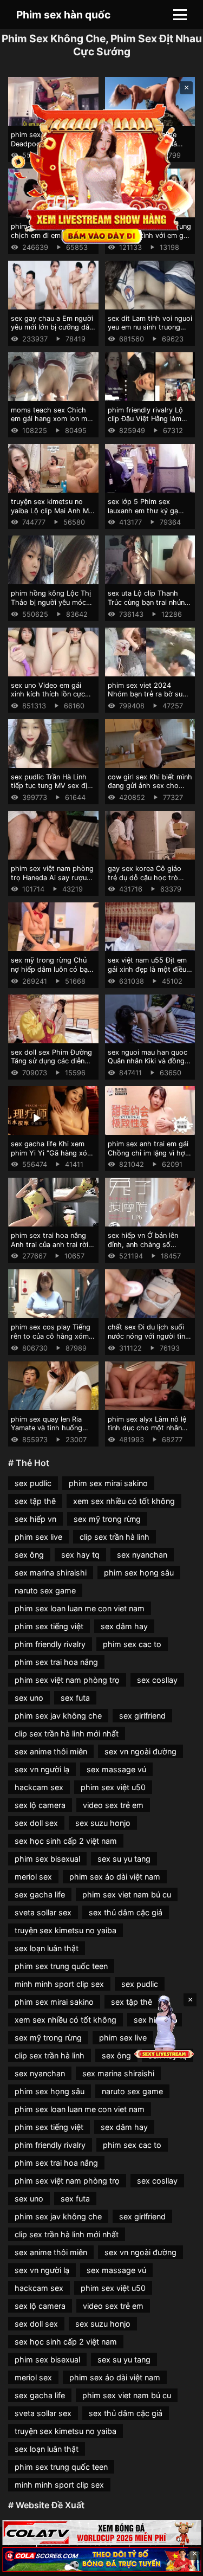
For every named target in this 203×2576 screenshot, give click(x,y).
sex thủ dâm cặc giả (126, 1912)
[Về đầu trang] (179, 2563)
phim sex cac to (132, 1644)
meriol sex (33, 1877)
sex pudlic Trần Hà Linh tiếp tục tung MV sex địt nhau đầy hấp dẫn (50, 786)
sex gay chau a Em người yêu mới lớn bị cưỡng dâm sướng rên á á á (53, 327)
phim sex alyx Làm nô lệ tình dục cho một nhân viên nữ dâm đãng (147, 1428)
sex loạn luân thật (47, 1948)
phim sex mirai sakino (108, 1483)
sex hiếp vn (35, 1519)
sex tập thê (35, 1501)
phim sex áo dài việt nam (115, 1877)
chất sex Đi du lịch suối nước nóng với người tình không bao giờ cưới (149, 1336)
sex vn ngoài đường (140, 1751)
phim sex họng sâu (139, 1573)
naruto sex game (45, 1590)
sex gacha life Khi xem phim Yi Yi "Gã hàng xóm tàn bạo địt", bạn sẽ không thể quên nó (52, 1157)
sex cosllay (157, 1680)
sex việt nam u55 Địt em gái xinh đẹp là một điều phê (147, 969)
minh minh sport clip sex (59, 1984)
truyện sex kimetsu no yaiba (66, 1930)
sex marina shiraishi (51, 1573)
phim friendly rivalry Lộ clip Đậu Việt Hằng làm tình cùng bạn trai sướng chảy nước (148, 424)
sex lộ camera (40, 1805)
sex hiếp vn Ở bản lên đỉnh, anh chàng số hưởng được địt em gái (145, 1244)
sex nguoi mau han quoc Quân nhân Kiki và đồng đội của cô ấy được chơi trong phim (148, 1066)
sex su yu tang (124, 1859)
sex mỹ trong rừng (107, 1519)
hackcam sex (39, 1787)
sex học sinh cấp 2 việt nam (66, 1841)
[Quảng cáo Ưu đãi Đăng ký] (101, 2559)
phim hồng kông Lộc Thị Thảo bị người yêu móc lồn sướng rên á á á (51, 602)
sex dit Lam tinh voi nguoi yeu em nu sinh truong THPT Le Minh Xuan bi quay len (150, 332)
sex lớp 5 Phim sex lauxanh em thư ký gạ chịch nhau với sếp (143, 511)
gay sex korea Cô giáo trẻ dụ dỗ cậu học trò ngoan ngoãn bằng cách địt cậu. (147, 882)
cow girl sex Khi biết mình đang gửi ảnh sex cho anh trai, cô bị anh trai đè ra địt (150, 790)
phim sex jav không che (58, 1716)
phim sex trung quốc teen (61, 1966)
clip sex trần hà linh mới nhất (67, 1734)
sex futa (75, 1698)
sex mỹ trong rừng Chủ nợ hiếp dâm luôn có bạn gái (51, 969)
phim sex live (38, 1537)
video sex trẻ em (113, 1805)
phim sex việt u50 (113, 1787)
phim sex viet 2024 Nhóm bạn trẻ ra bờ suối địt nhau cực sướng (148, 694)
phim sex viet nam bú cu (127, 1894)
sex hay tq (80, 1555)
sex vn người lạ (42, 1769)
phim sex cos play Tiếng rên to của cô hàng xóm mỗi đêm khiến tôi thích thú (51, 1341)
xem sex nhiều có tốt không (124, 1501)
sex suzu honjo (103, 1823)
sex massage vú (116, 1769)
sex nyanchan (142, 1555)
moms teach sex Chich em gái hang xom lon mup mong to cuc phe (53, 419)
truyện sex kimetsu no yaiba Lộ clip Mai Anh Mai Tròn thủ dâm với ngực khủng (53, 515)
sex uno (29, 1698)
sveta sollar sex (43, 1912)
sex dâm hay (124, 1626)
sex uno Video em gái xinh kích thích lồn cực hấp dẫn (48, 694)
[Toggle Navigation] (180, 15)
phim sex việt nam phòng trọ (67, 1680)
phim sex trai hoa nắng (56, 1662)
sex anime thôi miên (51, 1751)
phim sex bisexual (47, 1859)
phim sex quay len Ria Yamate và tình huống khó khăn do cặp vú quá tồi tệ (50, 1433)
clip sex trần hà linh (114, 1537)
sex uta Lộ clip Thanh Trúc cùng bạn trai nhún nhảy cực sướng (146, 602)
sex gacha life (40, 1894)
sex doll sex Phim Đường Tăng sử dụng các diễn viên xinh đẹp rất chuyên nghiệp (51, 1066)
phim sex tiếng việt (49, 1626)
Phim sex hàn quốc (63, 15)
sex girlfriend (142, 1716)
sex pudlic (33, 1483)
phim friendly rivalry (50, 1644)
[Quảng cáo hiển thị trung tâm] (102, 173)
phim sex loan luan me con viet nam (80, 1608)
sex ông (29, 1555)
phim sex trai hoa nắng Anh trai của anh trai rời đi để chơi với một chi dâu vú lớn (50, 1249)
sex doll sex (36, 1823)
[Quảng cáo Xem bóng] (101, 2532)
